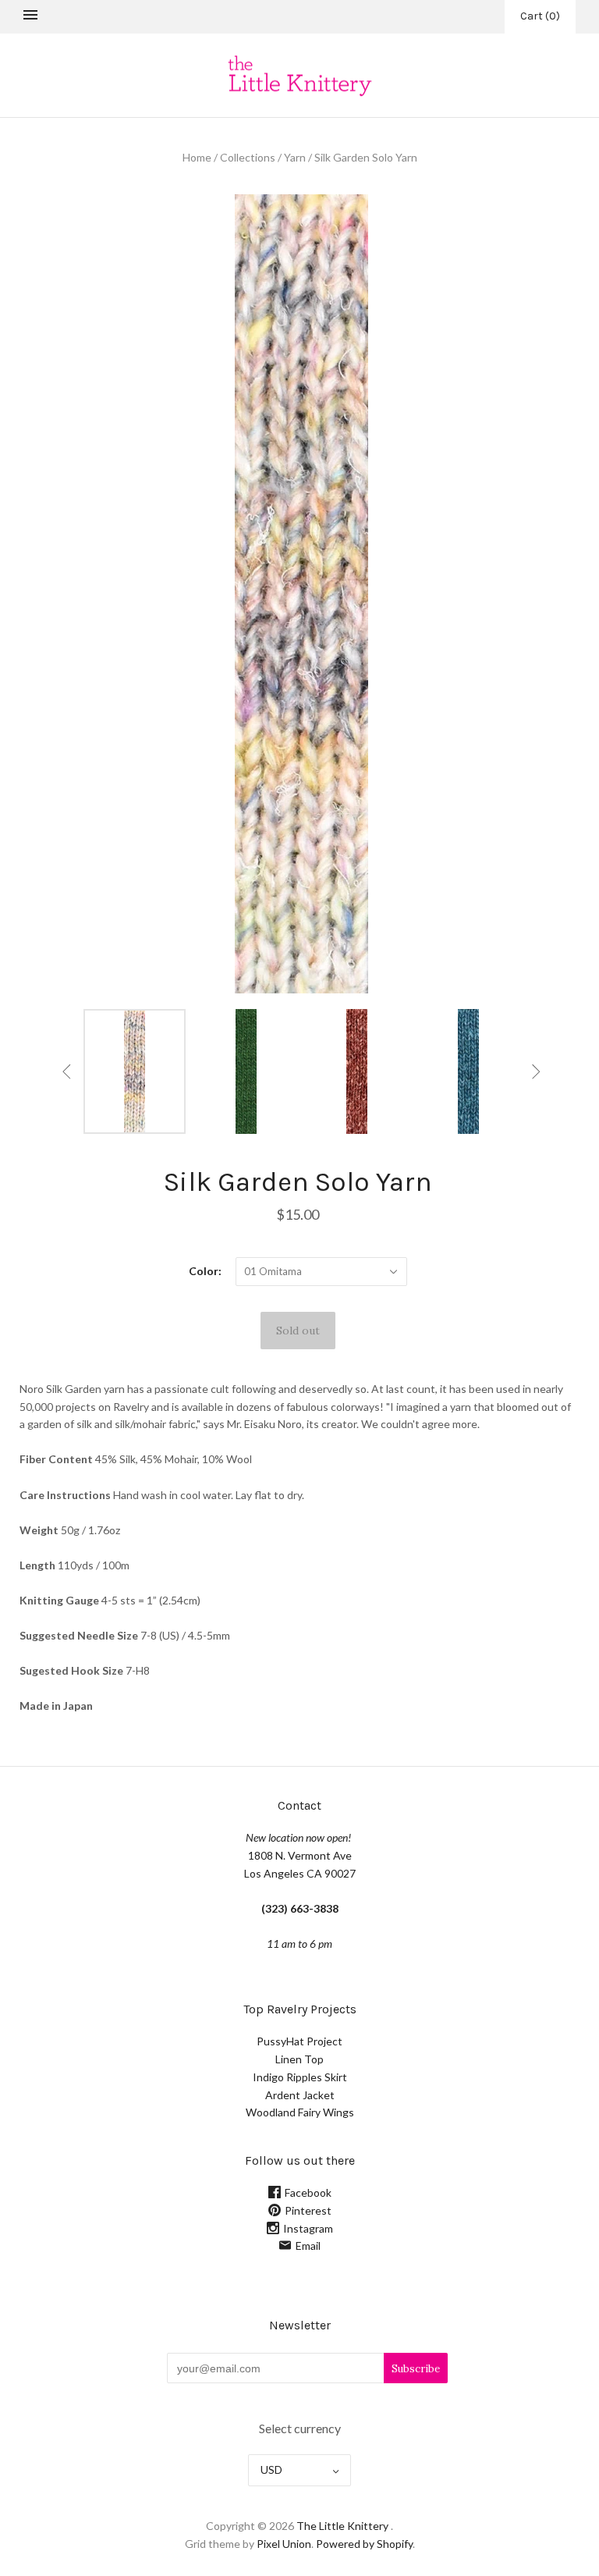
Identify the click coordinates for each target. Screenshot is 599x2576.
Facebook (308, 2192)
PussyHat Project (299, 2041)
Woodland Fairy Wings (300, 2112)
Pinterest (308, 2210)
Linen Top (299, 2059)
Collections (248, 157)
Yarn (295, 157)
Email (308, 2246)
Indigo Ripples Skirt (300, 2077)
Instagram (308, 2228)
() (540, 16)
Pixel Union (284, 2544)
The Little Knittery (342, 2526)
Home (197, 157)
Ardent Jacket (300, 2095)
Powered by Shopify (364, 2544)
